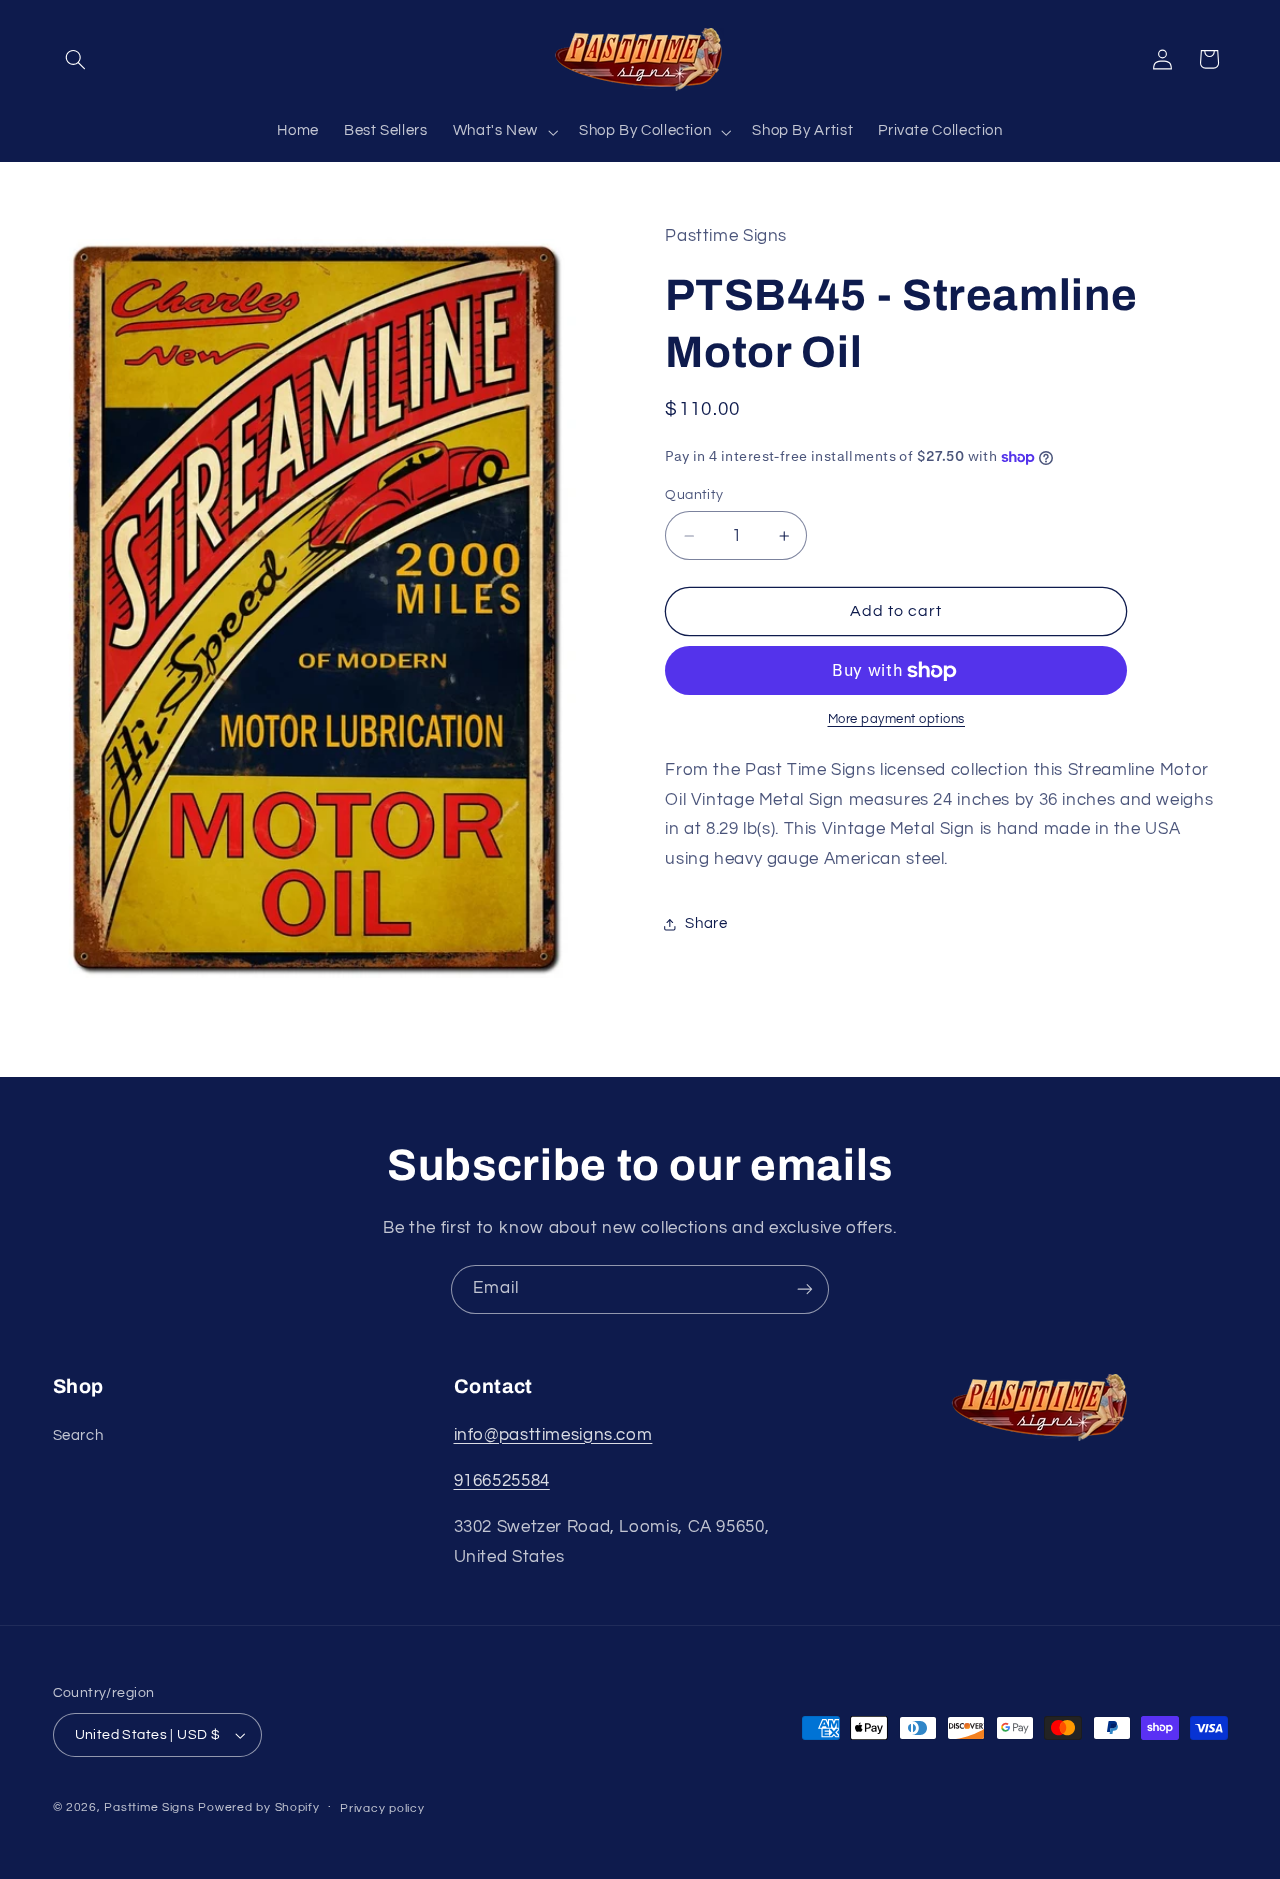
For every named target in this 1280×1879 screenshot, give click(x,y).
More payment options (897, 720)
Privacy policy (382, 1808)
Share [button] (706, 923)
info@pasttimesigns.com (553, 1435)
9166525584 (502, 1481)
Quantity (694, 495)
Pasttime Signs (149, 1807)
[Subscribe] (805, 1289)
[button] (76, 59)
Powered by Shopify (258, 1807)
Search (78, 1435)
